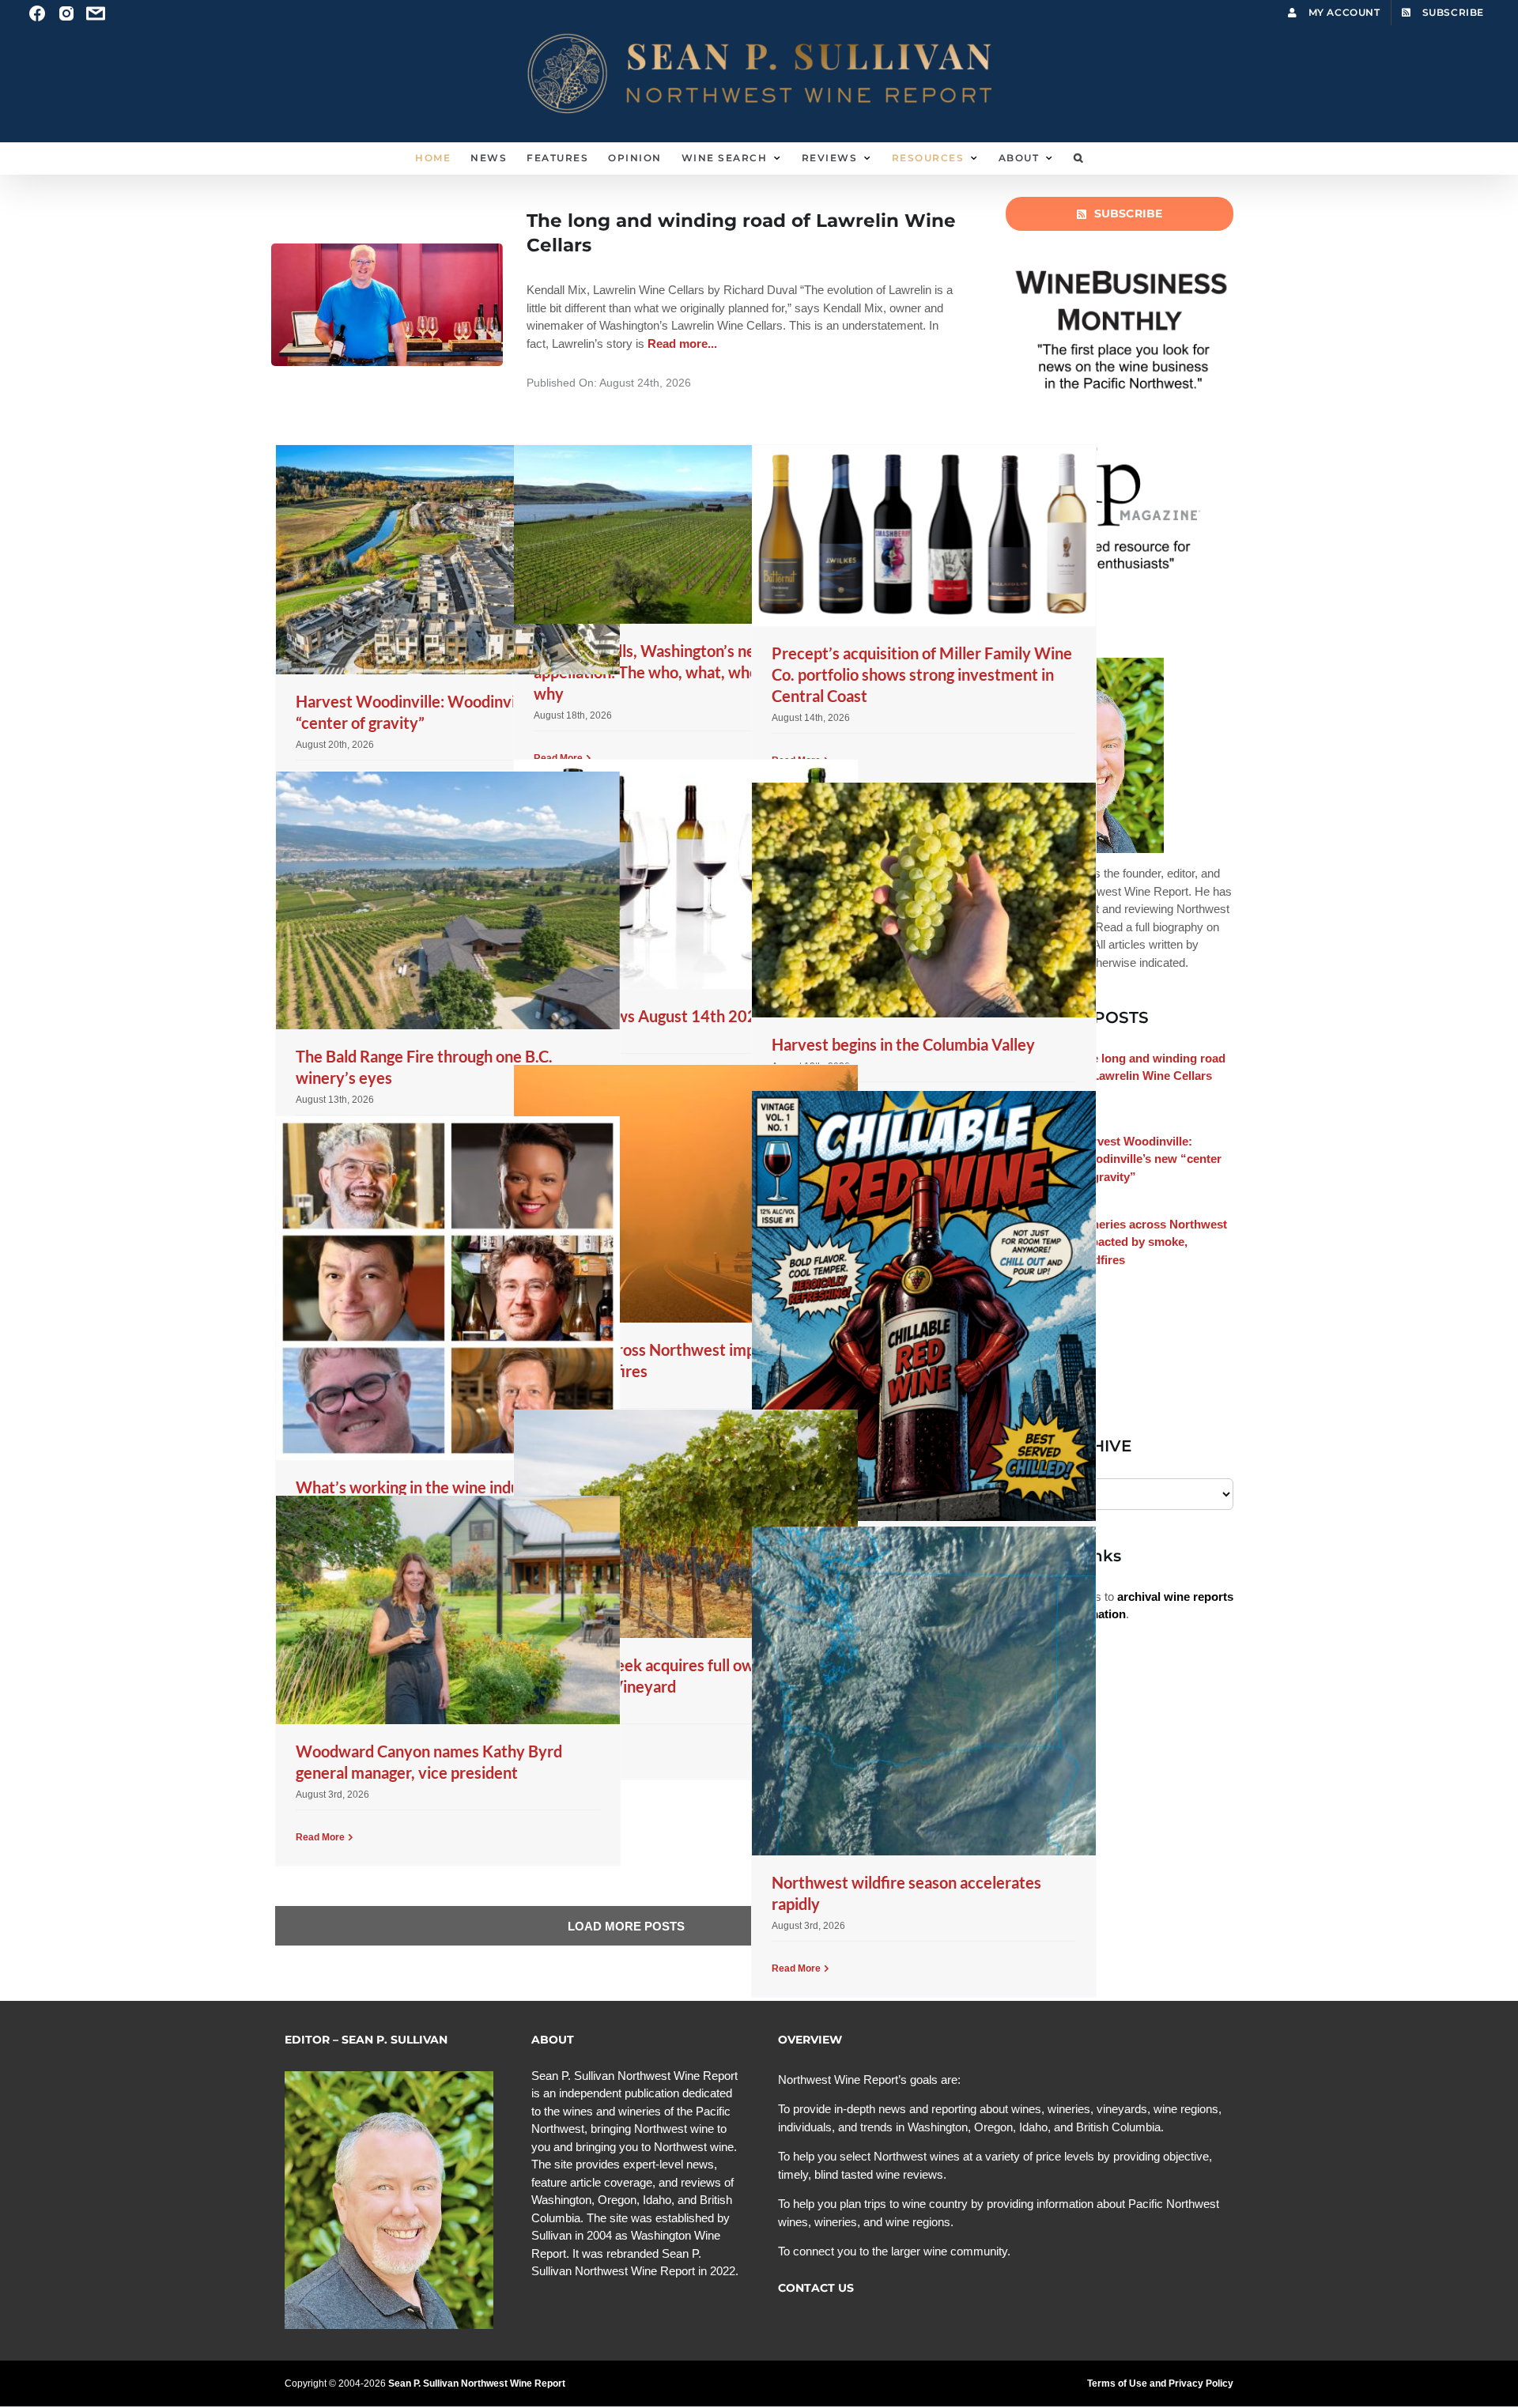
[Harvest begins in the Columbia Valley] (924, 900)
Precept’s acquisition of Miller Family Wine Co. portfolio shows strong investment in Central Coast (922, 674)
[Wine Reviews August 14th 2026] (686, 874)
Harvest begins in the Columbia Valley (903, 1044)
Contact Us (816, 2288)
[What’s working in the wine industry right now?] (448, 1288)
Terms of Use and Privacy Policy (1160, 2383)
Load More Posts (626, 1926)
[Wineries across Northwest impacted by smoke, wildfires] (686, 1194)
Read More (320, 1837)
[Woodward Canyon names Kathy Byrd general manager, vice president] (448, 1610)
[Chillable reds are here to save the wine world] (924, 1306)
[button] (1079, 158)
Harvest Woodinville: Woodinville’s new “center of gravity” (1150, 1159)
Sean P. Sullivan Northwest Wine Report (477, 2383)
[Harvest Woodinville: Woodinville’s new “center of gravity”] (448, 560)
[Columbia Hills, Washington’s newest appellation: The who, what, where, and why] (686, 534)
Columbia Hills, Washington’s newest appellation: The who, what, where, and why (670, 672)
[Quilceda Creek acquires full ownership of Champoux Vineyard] (686, 1524)
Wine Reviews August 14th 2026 (650, 1016)
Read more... (681, 343)
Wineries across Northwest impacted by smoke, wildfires (1152, 1242)
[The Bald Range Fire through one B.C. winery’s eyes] (448, 900)
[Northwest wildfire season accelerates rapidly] (924, 1691)
